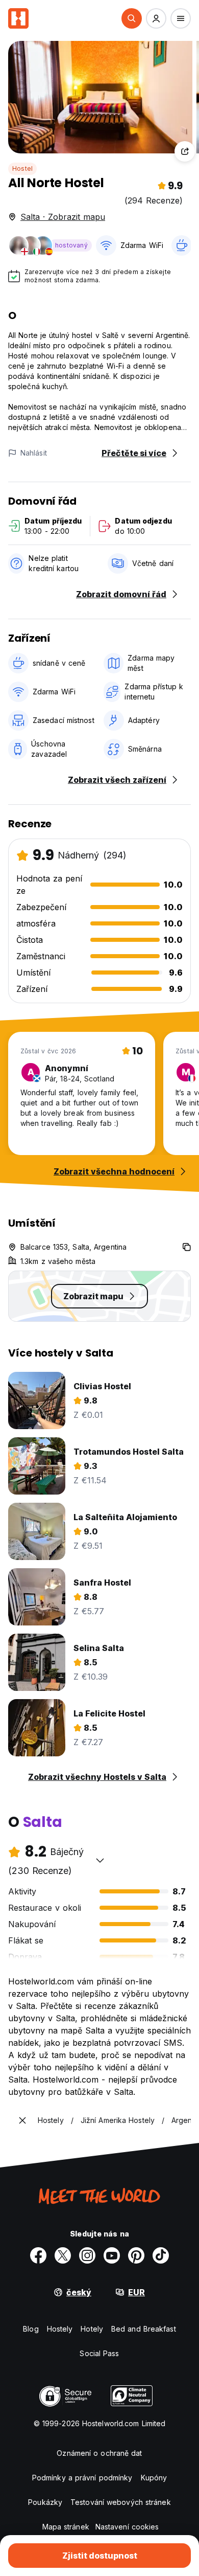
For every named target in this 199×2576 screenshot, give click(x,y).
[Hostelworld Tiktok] (161, 2255)
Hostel (22, 168)
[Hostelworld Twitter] (63, 2255)
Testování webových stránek (121, 2502)
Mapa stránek (66, 2527)
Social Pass (99, 2353)
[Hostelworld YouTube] (112, 2255)
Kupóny (154, 2478)
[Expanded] (22, 2120)
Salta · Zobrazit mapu (63, 217)
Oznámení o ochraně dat (99, 2453)
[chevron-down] (100, 1860)
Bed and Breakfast (144, 2329)
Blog (31, 2329)
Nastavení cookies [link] (127, 2527)
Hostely (60, 2329)
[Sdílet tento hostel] (185, 151)
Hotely (92, 2329)
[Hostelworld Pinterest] (136, 2255)
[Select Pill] (132, 18)
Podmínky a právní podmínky (82, 2478)
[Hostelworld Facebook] (38, 2255)
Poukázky (45, 2502)
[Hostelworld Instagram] (87, 2255)
